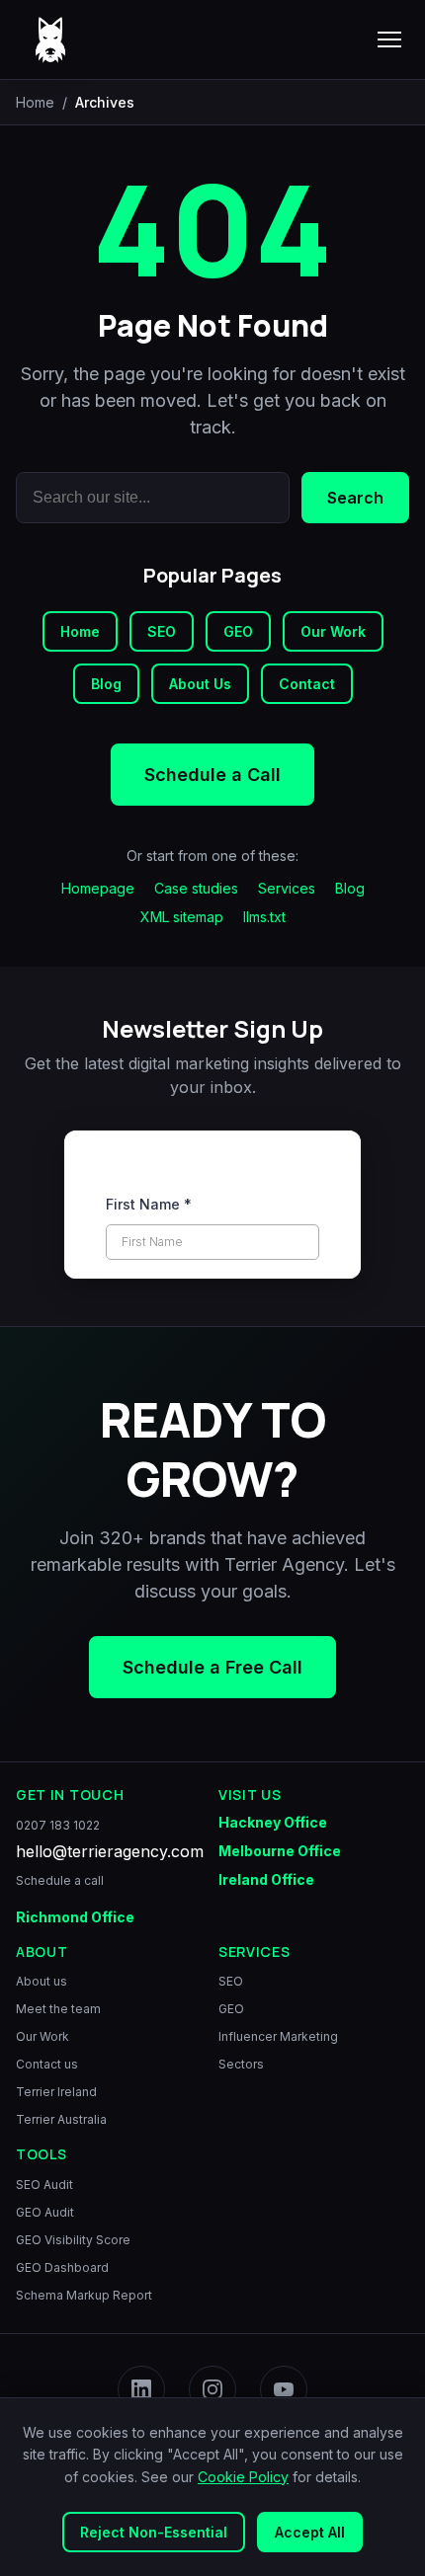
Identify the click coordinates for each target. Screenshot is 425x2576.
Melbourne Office (280, 1850)
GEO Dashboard (62, 2266)
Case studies (196, 888)
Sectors (241, 2064)
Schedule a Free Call (212, 1667)
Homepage (98, 888)
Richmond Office (75, 1916)
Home (35, 102)
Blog (106, 684)
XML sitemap (182, 917)
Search (355, 498)
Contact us (47, 2064)
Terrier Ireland (56, 2092)
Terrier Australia (61, 2119)
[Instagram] (212, 2388)
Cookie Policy (243, 2477)
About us (42, 1981)
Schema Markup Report (84, 2294)
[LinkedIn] (141, 2388)
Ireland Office (266, 1878)
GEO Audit (45, 2211)
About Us (200, 684)
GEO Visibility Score (73, 2239)
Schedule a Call (212, 775)
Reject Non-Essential (154, 2532)
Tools (42, 2154)
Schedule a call (60, 1879)
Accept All (310, 2532)
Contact (307, 684)
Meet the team (58, 2009)
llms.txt (264, 917)
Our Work (333, 631)
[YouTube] (284, 2388)
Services (287, 888)
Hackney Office (273, 1821)
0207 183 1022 (58, 1824)
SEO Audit (44, 2184)
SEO (162, 631)
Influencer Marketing (278, 2036)
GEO (238, 631)
